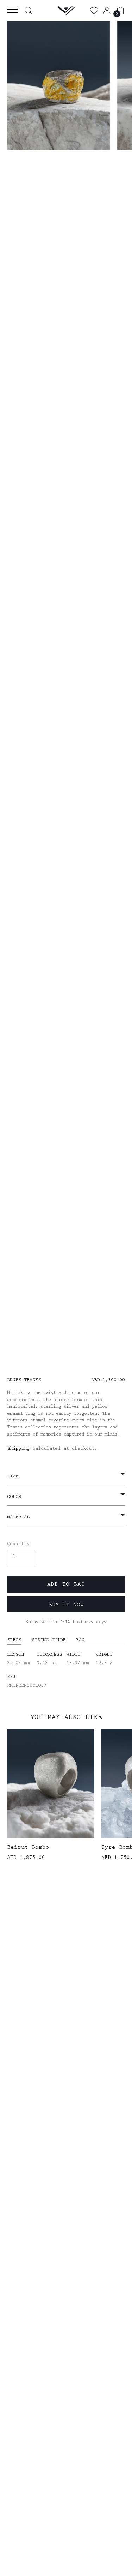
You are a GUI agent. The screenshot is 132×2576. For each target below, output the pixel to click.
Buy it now (66, 1606)
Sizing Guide (49, 1641)
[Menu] (14, 10)
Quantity (18, 1544)
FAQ (80, 1641)
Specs (14, 1641)
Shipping (18, 1449)
